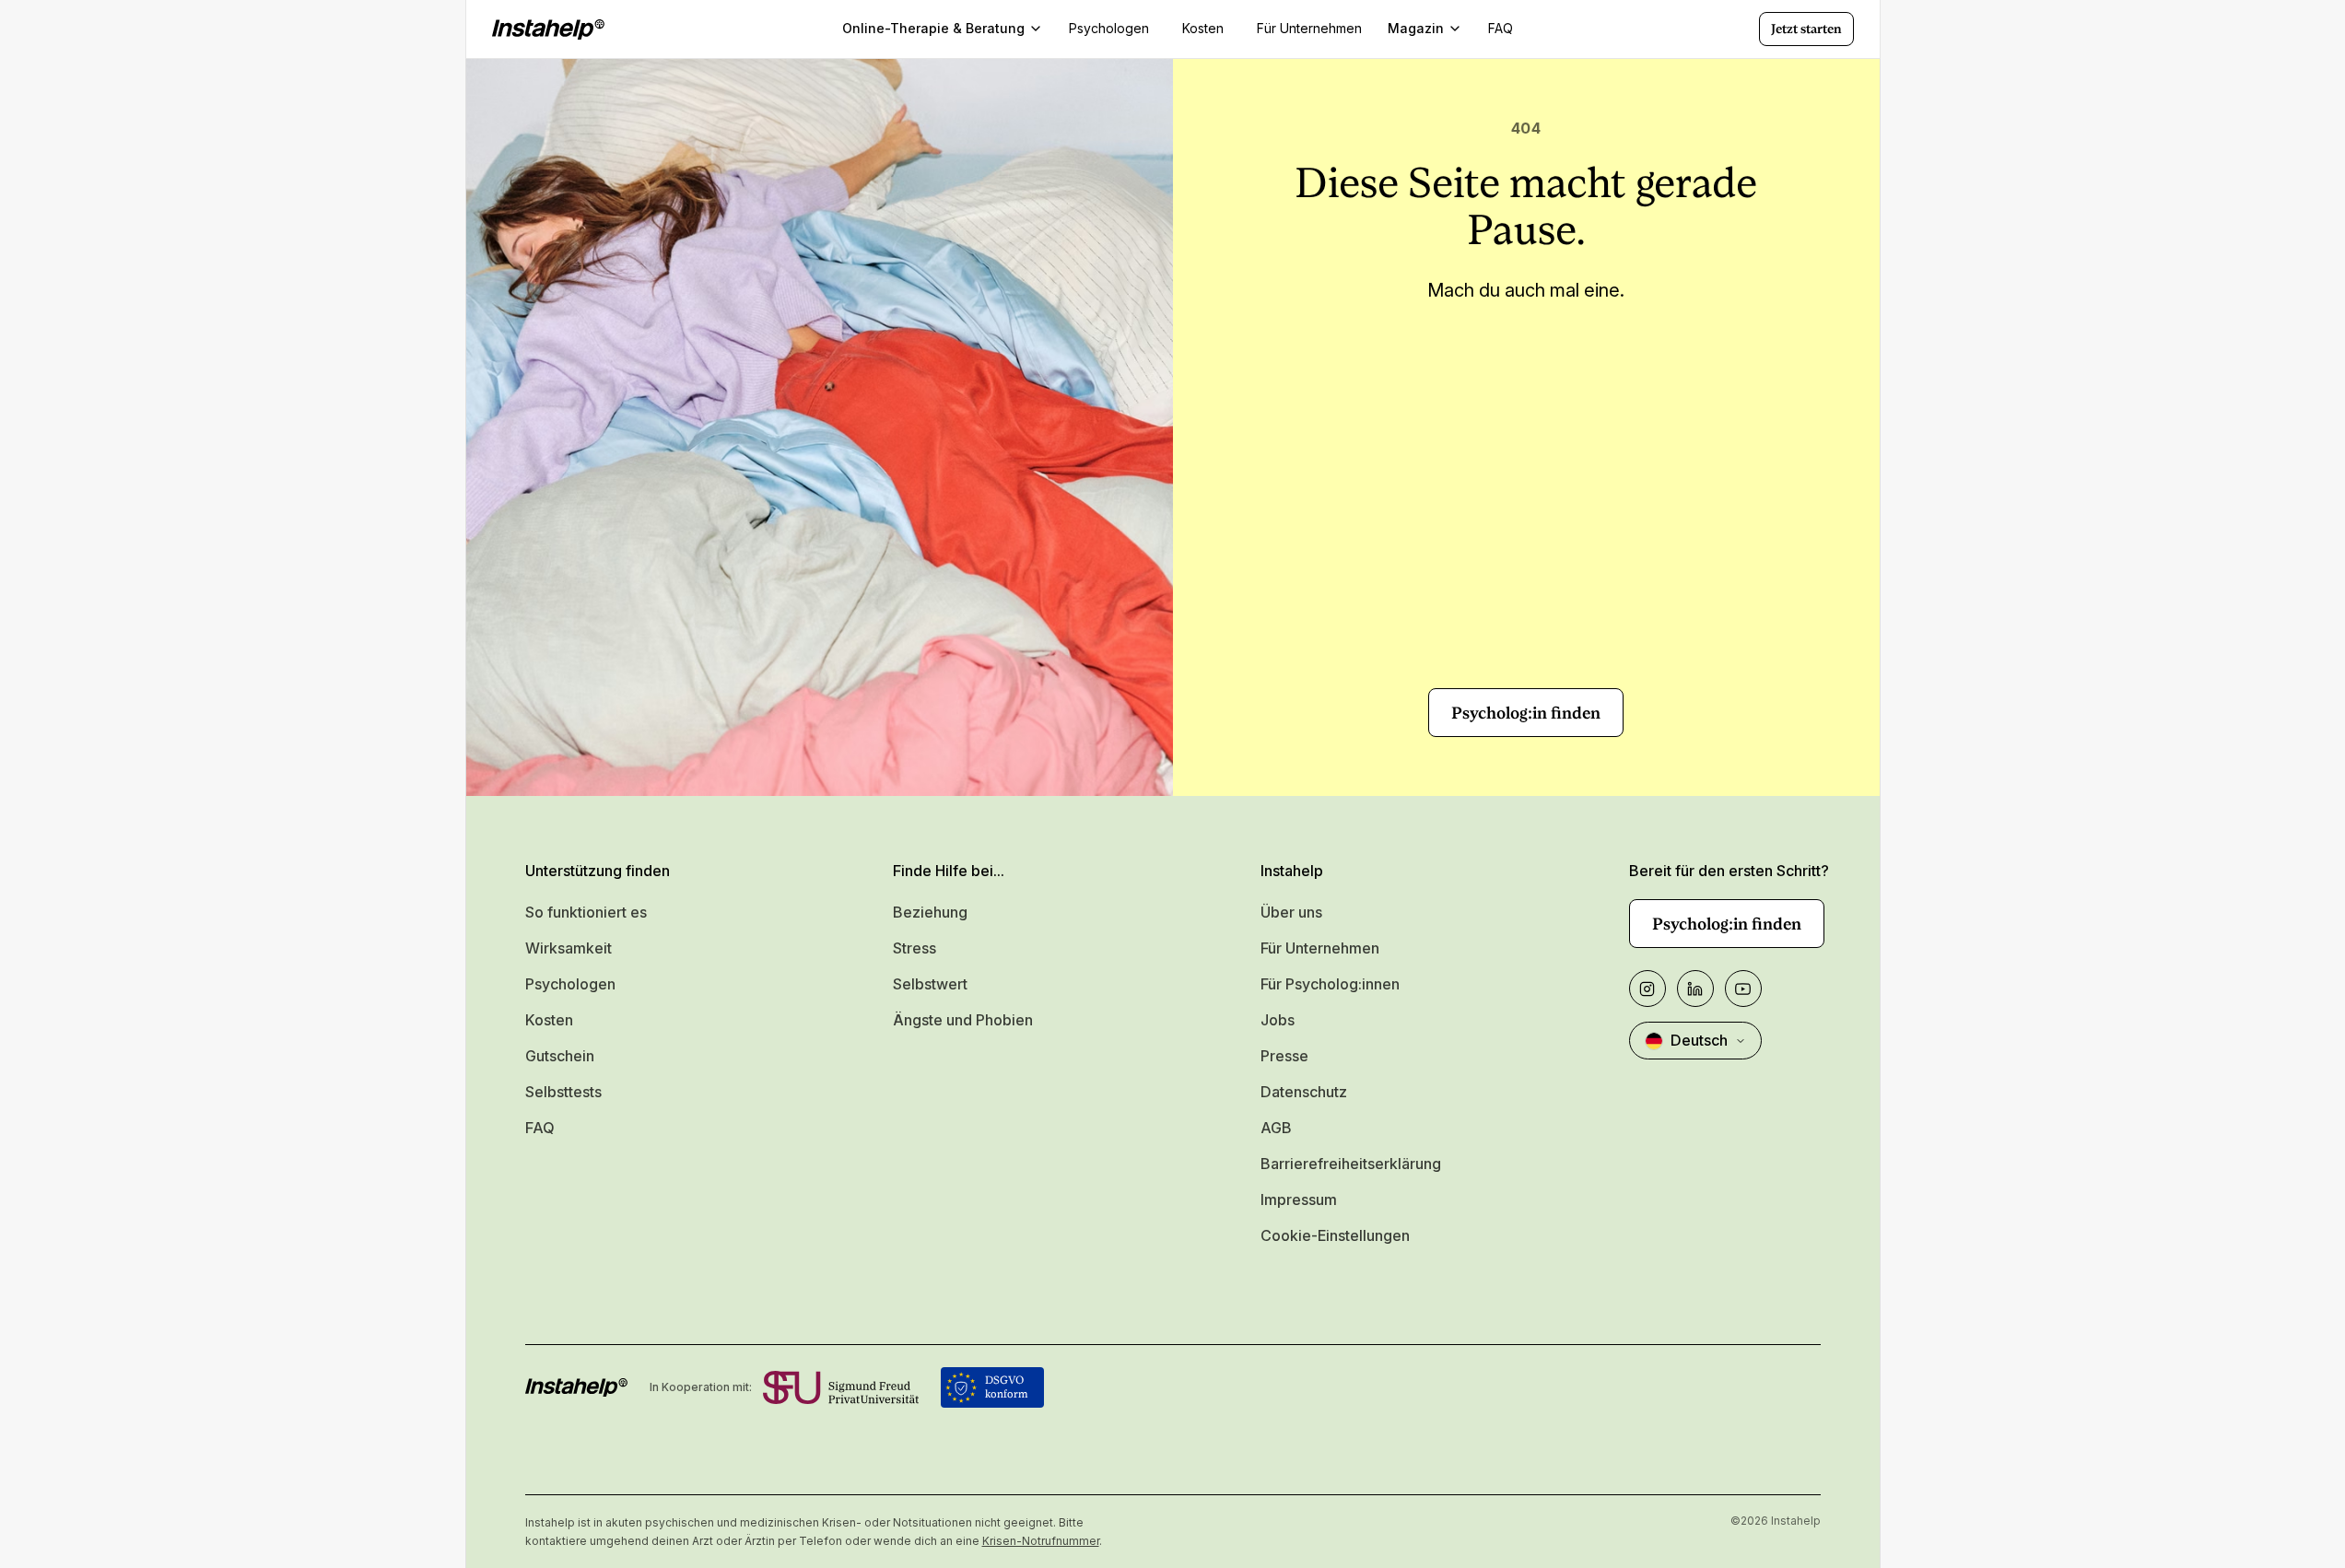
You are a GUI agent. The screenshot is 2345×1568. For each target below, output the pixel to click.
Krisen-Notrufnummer (1041, 1541)
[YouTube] (1743, 989)
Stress (915, 948)
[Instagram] (1647, 989)
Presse (1284, 1056)
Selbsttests (563, 1092)
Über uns (1291, 912)
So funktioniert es (586, 912)
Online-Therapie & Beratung (933, 28)
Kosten (549, 1020)
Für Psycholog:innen (1330, 984)
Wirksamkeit (569, 948)
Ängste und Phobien (963, 1020)
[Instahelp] (548, 29)
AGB (1276, 1128)
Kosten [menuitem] (1203, 28)
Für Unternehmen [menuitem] (1309, 28)
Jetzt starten (1806, 29)
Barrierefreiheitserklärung (1351, 1164)
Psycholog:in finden (1526, 713)
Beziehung (930, 912)
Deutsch (1699, 1040)
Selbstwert (930, 984)
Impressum (1299, 1199)
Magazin (1416, 28)
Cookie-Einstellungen (1335, 1235)
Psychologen (570, 984)
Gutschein (560, 1056)
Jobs (1278, 1020)
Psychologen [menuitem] (1109, 28)
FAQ (540, 1128)
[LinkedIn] (1695, 989)
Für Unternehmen (1320, 948)
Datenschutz (1304, 1092)
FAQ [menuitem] (1501, 28)
